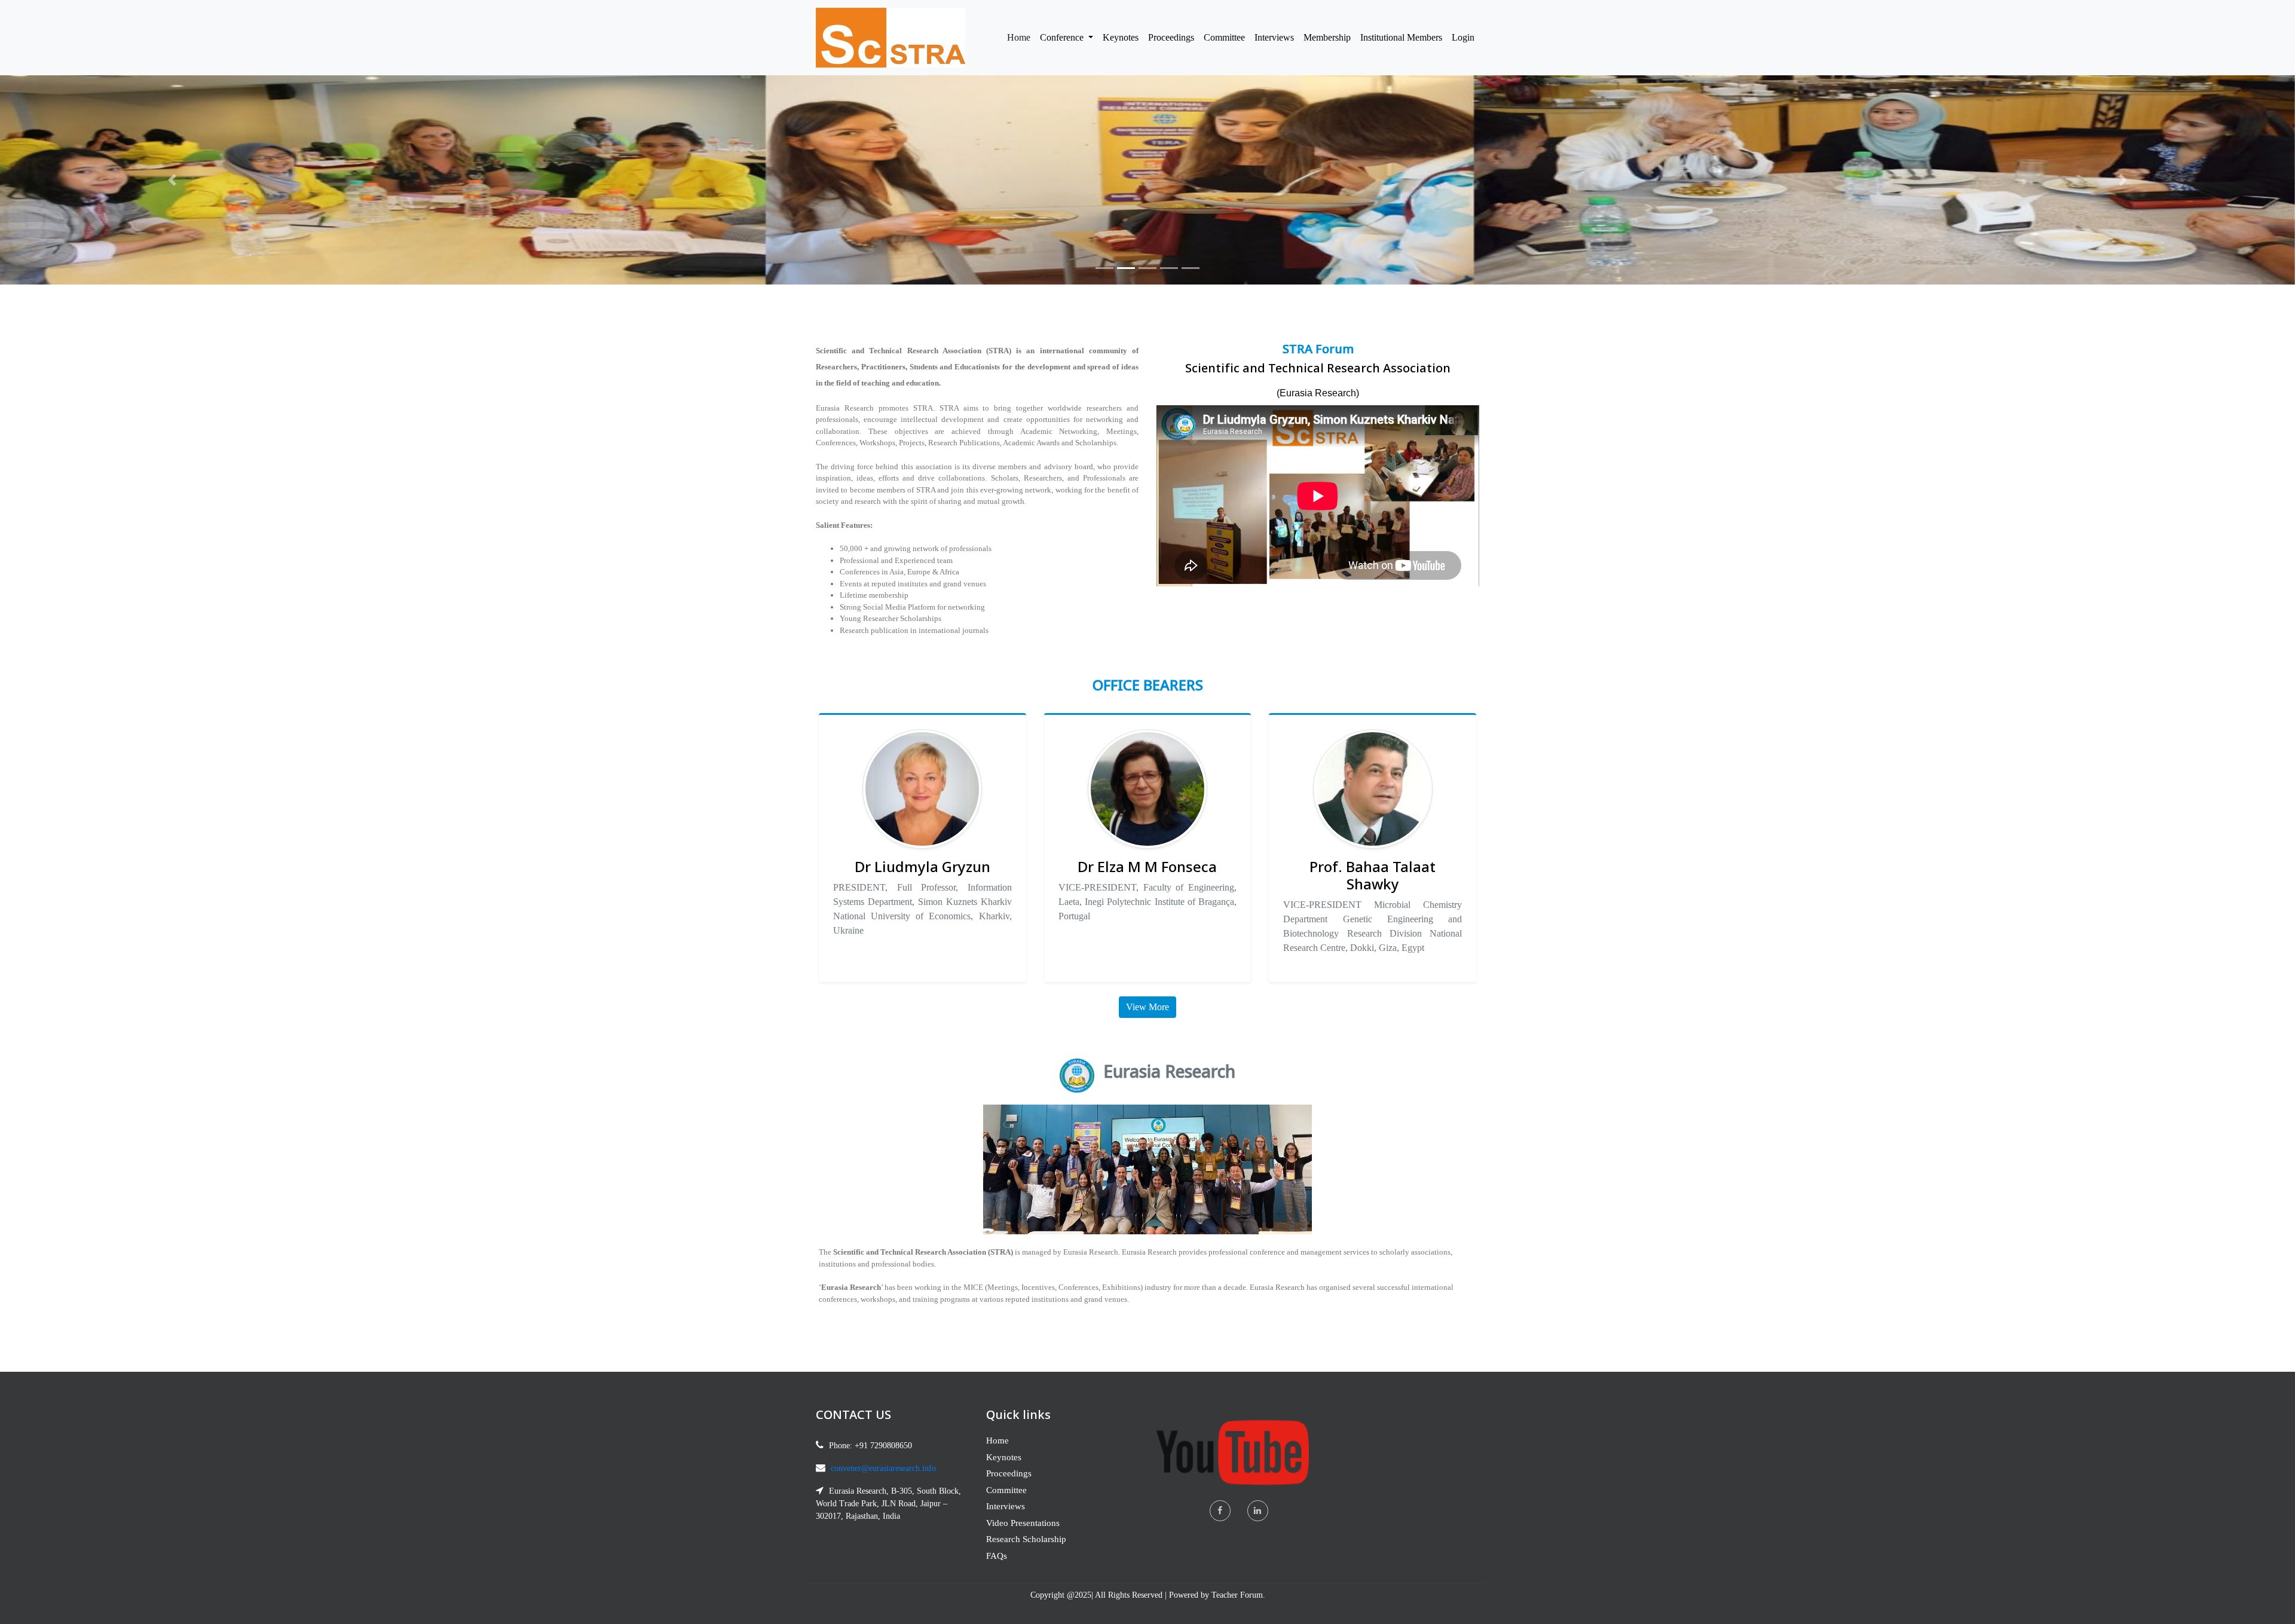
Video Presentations (1023, 1523)
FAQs (997, 1556)
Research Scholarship (1026, 1539)
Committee (1224, 37)
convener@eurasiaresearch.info (883, 1468)
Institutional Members (1401, 37)
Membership (1327, 37)
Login (1463, 37)
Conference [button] (1063, 37)
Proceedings (1171, 37)
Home (1021, 37)
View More (1147, 1007)
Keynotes (1121, 37)
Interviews (1274, 37)
